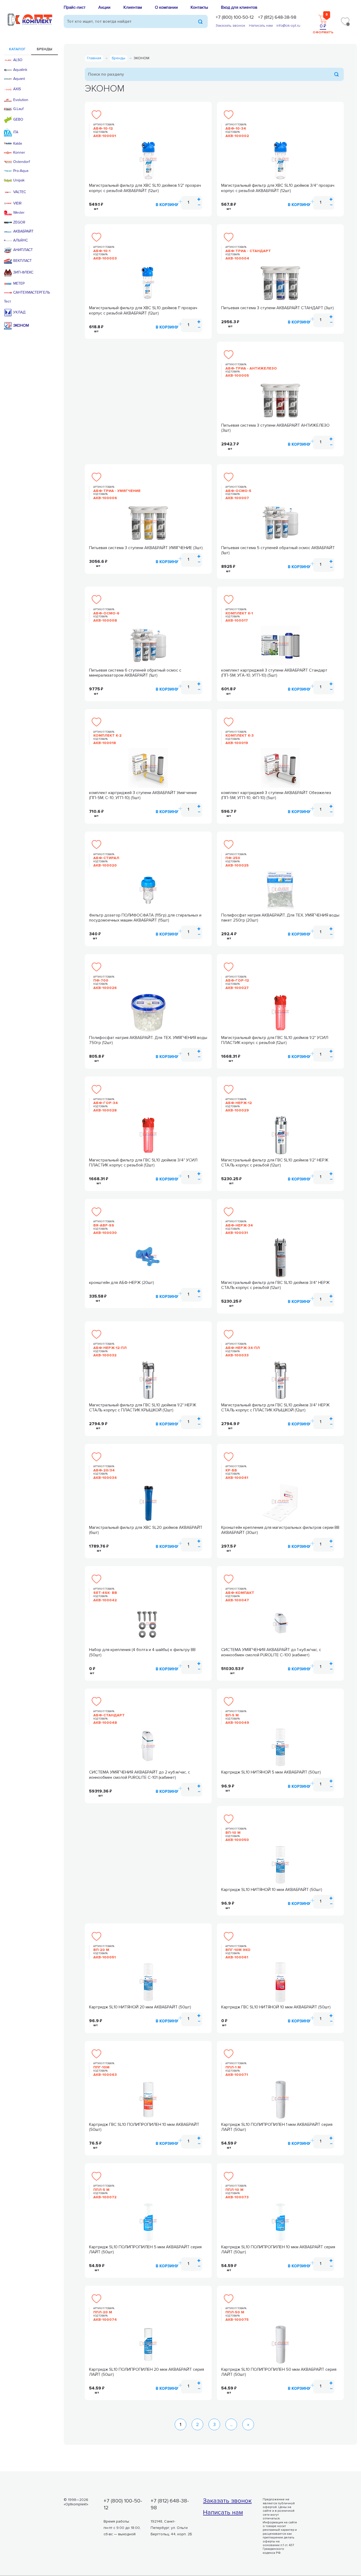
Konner (19, 153)
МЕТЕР (19, 284)
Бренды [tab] (45, 49)
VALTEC (20, 192)
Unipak (19, 180)
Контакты (199, 7)
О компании (166, 7)
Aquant (19, 79)
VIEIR (17, 203)
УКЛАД (19, 312)
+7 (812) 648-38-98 (277, 17)
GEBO (18, 119)
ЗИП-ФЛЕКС (23, 272)
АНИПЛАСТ (23, 250)
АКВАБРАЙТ (23, 231)
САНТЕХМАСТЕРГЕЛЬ (32, 293)
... (231, 2424)
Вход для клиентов (239, 7)
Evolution (21, 100)
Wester (19, 213)
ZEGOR (19, 222)
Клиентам (133, 7)
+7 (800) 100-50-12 (235, 17)
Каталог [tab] (17, 49)
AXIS (17, 89)
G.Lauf (18, 109)
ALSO (18, 60)
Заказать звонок (230, 26)
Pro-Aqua (21, 171)
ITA (16, 132)
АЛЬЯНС (20, 240)
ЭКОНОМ (21, 325)
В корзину (167, 205)
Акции (104, 7)
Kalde (18, 144)
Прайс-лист (75, 7)
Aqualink (20, 70)
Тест (8, 302)
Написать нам (261, 26)
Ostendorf (22, 162)
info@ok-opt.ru (288, 26)
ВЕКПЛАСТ (22, 261)
